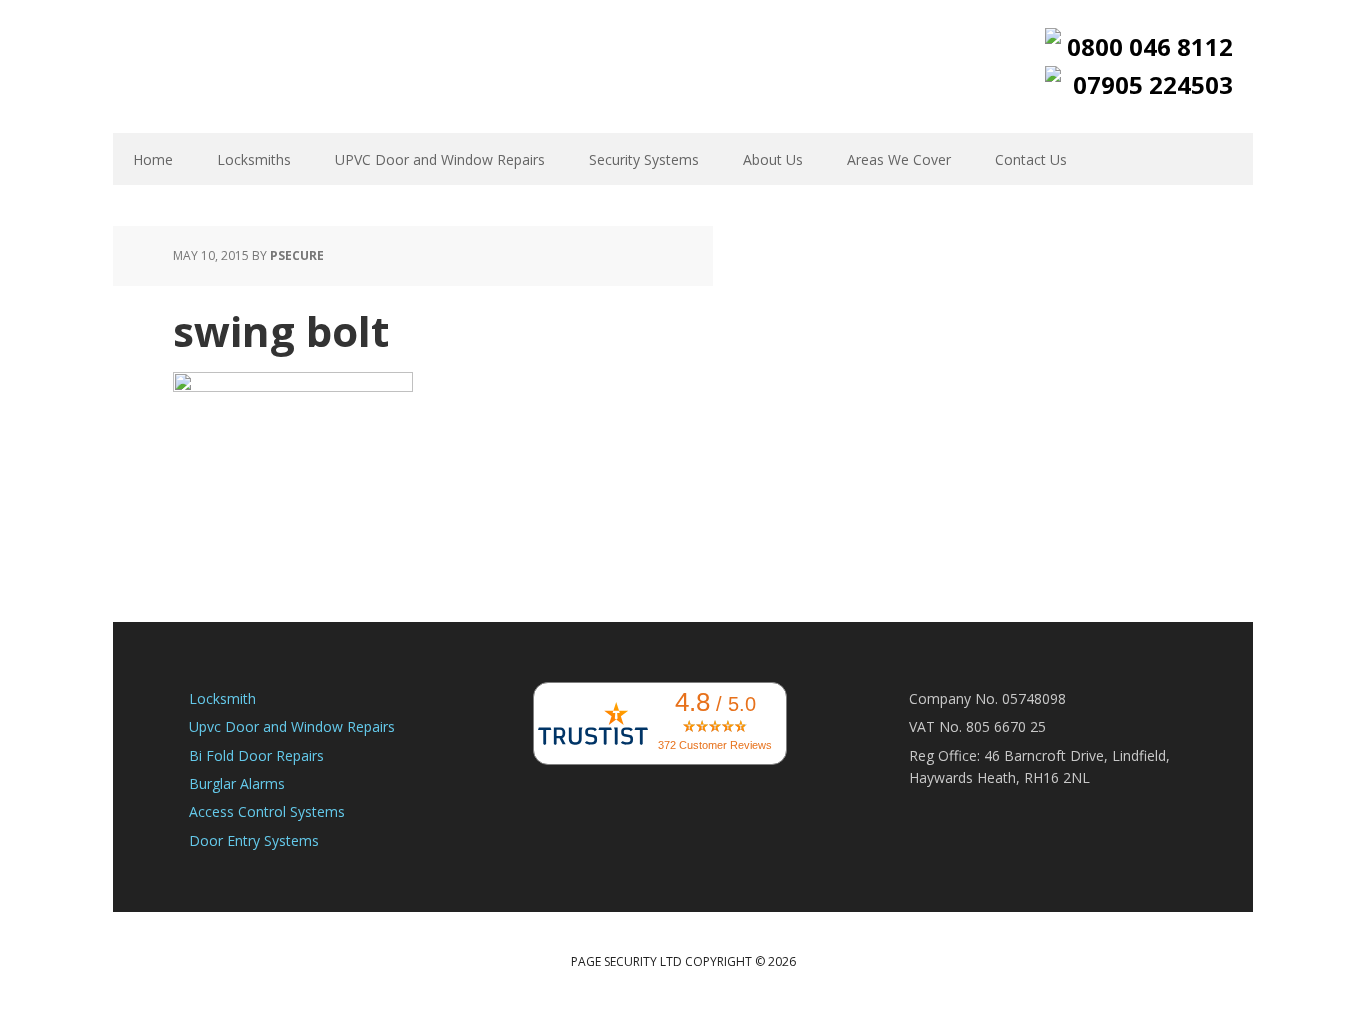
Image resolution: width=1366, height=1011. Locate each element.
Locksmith (222, 698)
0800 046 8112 (1150, 46)
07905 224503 (1153, 84)
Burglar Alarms (237, 783)
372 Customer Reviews (715, 745)
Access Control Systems (267, 811)
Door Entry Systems (254, 840)
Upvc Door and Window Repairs (292, 726)
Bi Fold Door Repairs (256, 755)
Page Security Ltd (243, 65)
